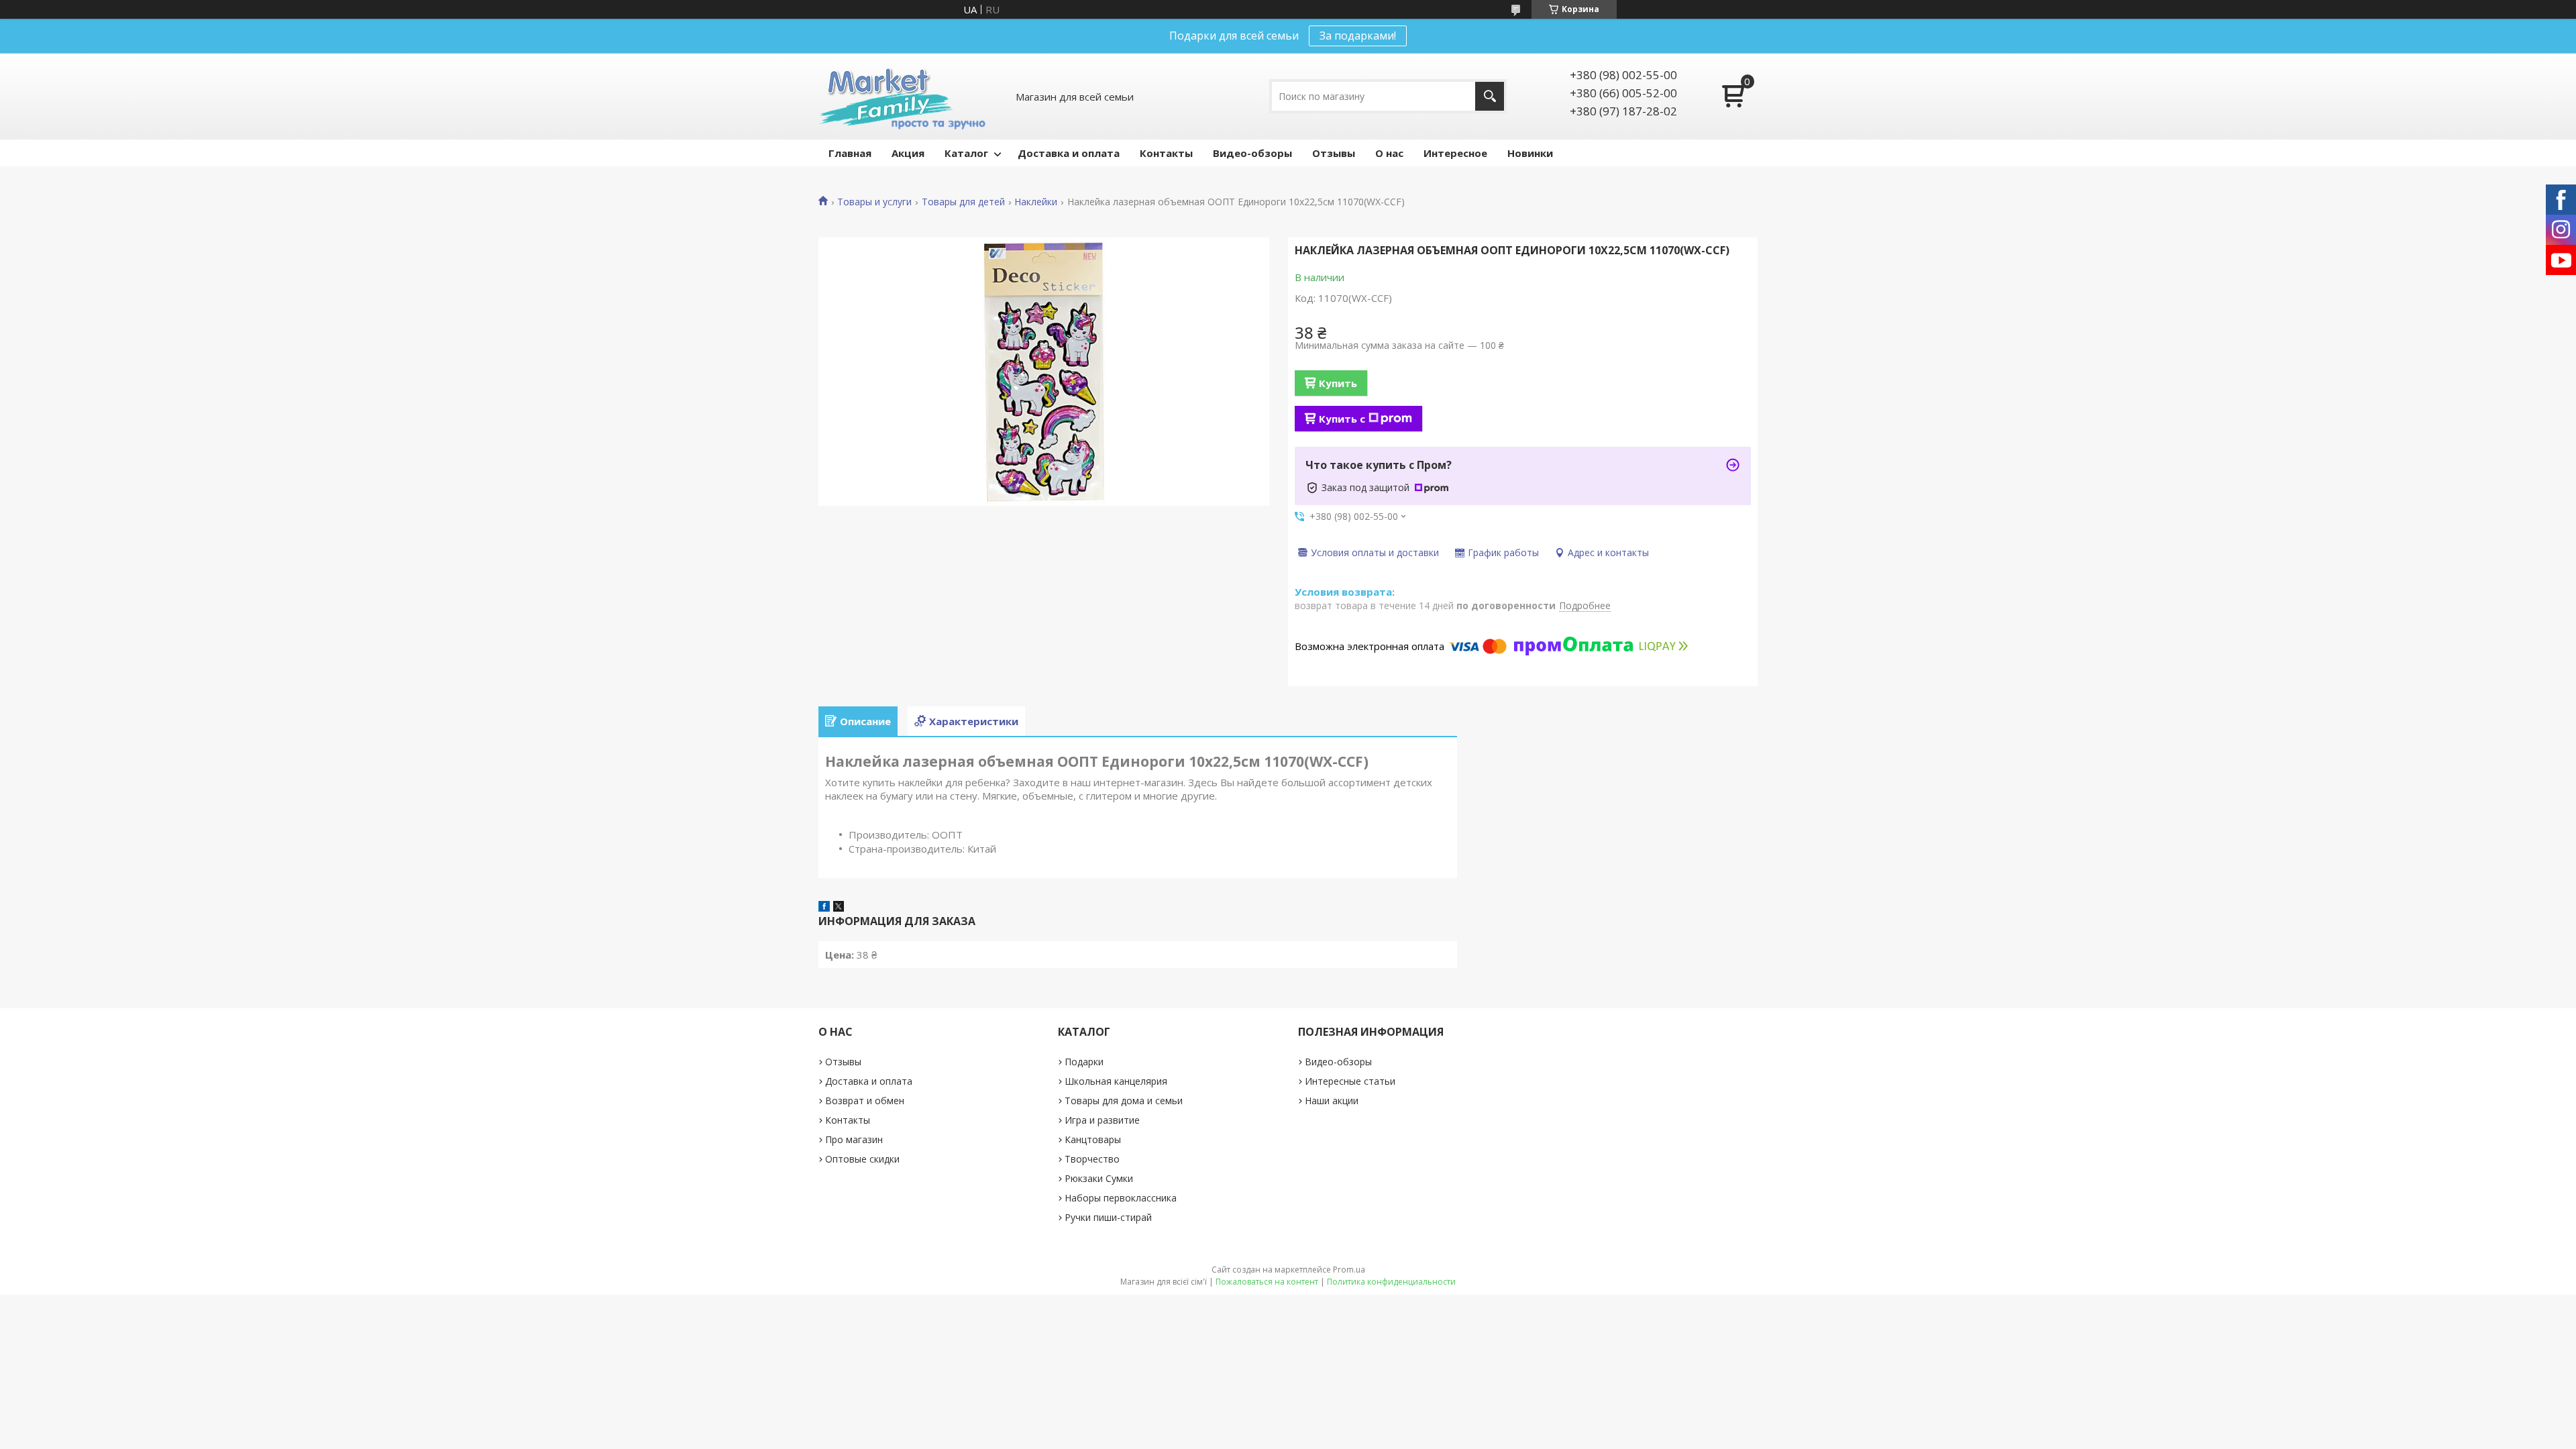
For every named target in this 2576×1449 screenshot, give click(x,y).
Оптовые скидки (862, 1159)
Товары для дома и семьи (1124, 1101)
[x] (839, 908)
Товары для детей (963, 202)
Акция (908, 153)
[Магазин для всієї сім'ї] (902, 96)
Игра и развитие (1102, 1120)
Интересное (1455, 153)
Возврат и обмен (865, 1101)
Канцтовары (1093, 1139)
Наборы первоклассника (1121, 1198)
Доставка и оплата (1069, 153)
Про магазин (854, 1139)
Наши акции (1332, 1101)
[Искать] (1490, 96)
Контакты (1166, 153)
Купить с (1342, 419)
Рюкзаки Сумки (1099, 1178)
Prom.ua (1349, 1270)
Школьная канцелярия (1116, 1081)
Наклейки (1036, 202)
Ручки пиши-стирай (1108, 1217)
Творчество (1092, 1159)
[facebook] (824, 908)
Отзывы (1334, 153)
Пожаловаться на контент (1267, 1282)
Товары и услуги (874, 202)
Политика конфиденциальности (1391, 1282)
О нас (1389, 153)
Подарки (1084, 1062)
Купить (1338, 383)
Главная (850, 153)
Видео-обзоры (1252, 153)
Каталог (966, 153)
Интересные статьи (1350, 1081)
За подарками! (1358, 36)
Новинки (1530, 153)
